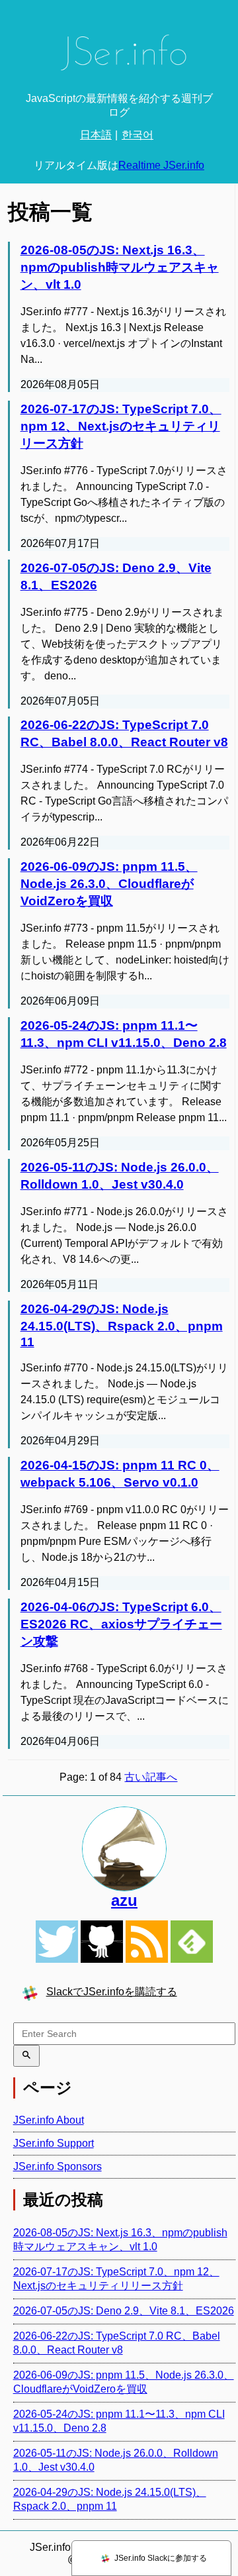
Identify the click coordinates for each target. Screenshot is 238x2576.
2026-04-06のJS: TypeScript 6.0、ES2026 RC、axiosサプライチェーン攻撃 (121, 1624)
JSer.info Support (54, 2143)
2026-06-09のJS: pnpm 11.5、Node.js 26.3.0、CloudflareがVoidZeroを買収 (109, 884)
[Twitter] (57, 1942)
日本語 (96, 135)
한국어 (138, 135)
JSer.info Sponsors (58, 2166)
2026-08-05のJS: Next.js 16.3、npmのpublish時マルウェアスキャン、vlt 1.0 (120, 267)
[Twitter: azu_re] (125, 1849)
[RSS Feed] (147, 1942)
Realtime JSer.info (161, 165)
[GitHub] (102, 1942)
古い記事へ (151, 1777)
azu (124, 1900)
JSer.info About (49, 2120)
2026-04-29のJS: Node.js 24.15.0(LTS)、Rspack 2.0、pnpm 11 (122, 1325)
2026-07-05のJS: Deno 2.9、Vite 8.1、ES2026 (124, 2311)
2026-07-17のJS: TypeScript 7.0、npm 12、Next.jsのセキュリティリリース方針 (121, 426)
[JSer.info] (119, 57)
